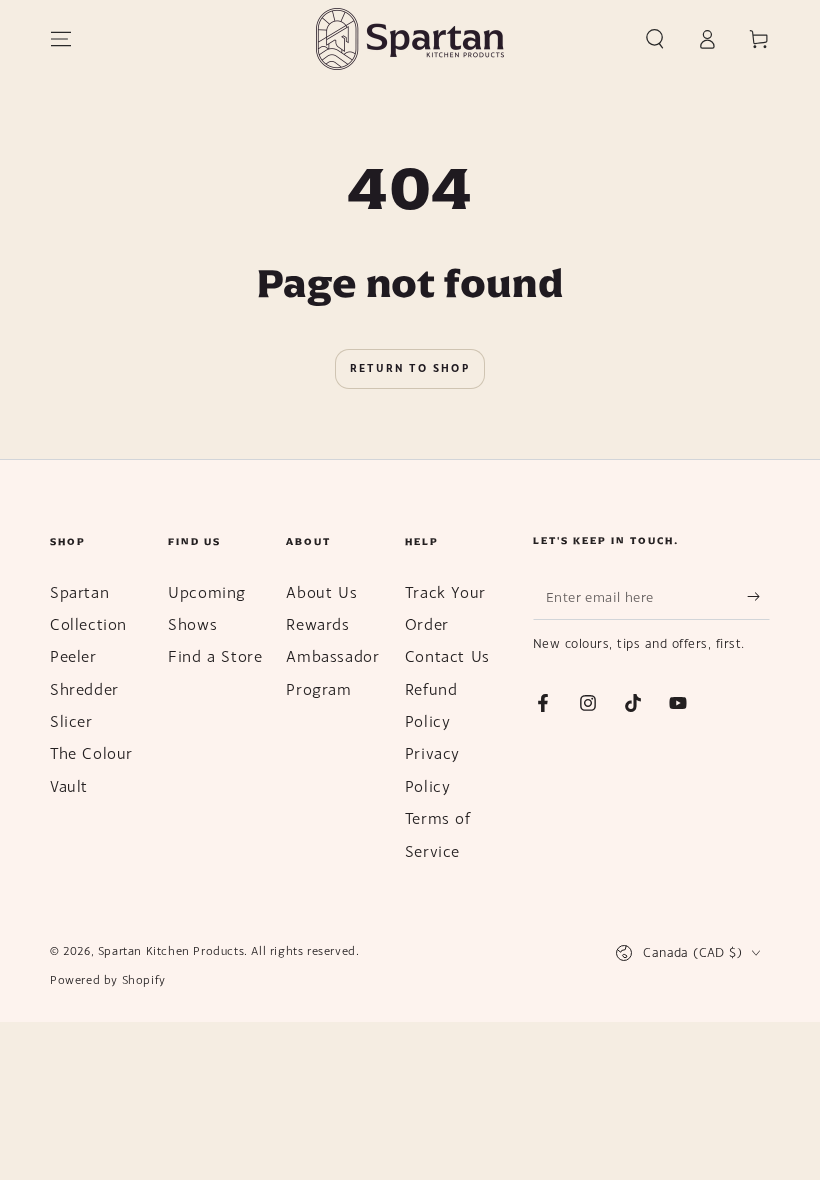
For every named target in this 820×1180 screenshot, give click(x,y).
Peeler (73, 656)
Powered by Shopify (108, 980)
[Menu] (61, 39)
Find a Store (215, 656)
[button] (655, 39)
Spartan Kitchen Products (171, 951)
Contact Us (447, 656)
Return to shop (410, 368)
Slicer (71, 721)
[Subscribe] (758, 597)
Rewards (317, 624)
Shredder (84, 689)
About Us (321, 592)
